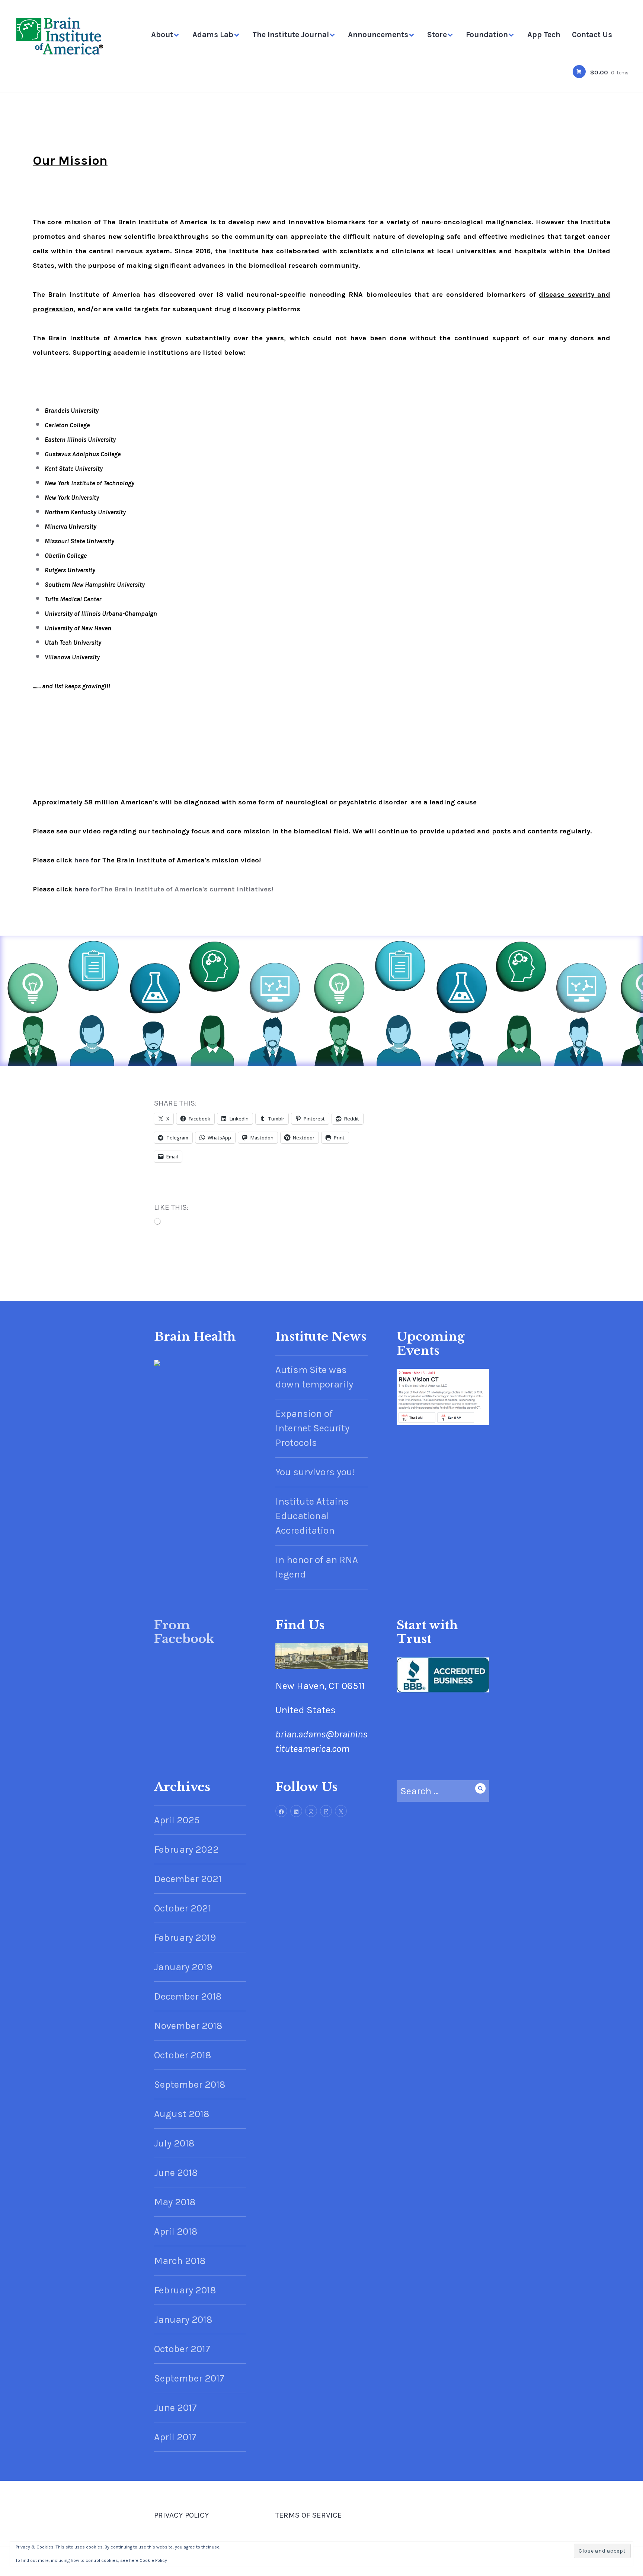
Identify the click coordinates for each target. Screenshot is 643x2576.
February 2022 (186, 1850)
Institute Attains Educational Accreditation (312, 1516)
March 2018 (180, 2261)
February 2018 (185, 2290)
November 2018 (188, 2026)
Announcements (378, 35)
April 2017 (175, 2437)
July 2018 (174, 2143)
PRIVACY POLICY (182, 2515)
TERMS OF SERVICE (309, 2515)
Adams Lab (213, 35)
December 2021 (188, 1879)
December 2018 (188, 1996)
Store (437, 35)
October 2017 (182, 2349)
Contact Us (592, 35)
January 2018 (183, 2320)
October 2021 (183, 1908)
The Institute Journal (291, 35)
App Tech (544, 35)
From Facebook (184, 1632)
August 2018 (182, 2114)
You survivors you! (315, 1472)
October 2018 (183, 2055)
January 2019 (183, 1967)
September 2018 (190, 2085)
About (162, 35)
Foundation (487, 35)
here (81, 860)
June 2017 (175, 2408)
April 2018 (176, 2231)
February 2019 (185, 1938)
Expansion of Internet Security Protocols (312, 1428)
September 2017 (189, 2378)
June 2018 (176, 2173)
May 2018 (175, 2202)
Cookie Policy (153, 2560)
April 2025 (177, 1820)
